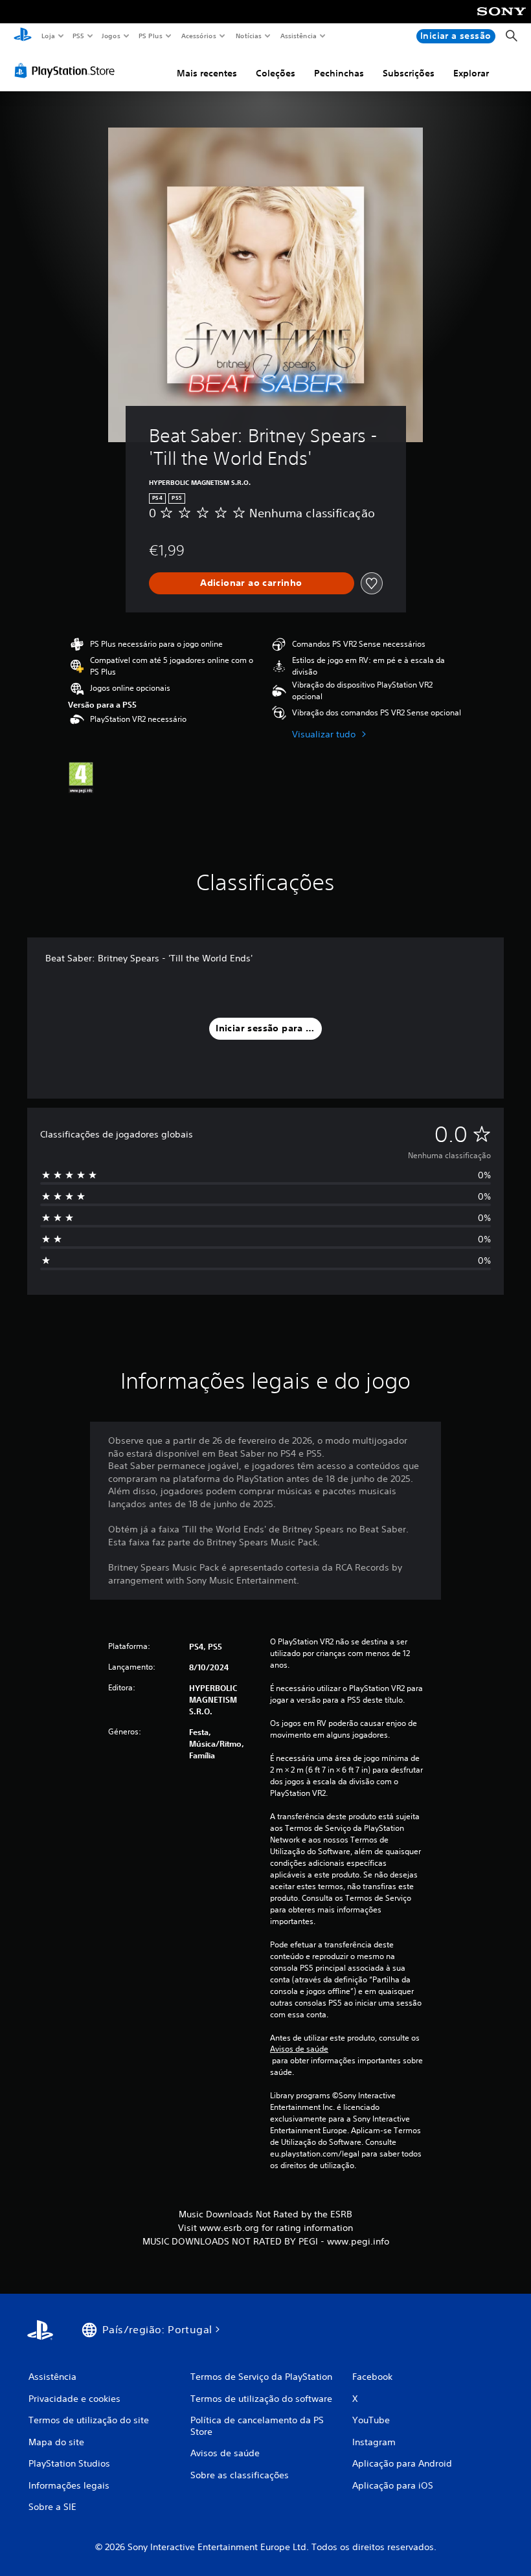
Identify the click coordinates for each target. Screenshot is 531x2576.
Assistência (299, 36)
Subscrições (409, 73)
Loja (48, 36)
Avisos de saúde (299, 2049)
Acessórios (199, 36)
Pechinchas (339, 73)
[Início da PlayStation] (23, 36)
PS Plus (151, 36)
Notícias (249, 36)
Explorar (471, 73)
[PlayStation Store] (67, 71)
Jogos (111, 36)
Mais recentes (207, 73)
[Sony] (502, 20)
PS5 (79, 36)
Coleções (276, 73)
